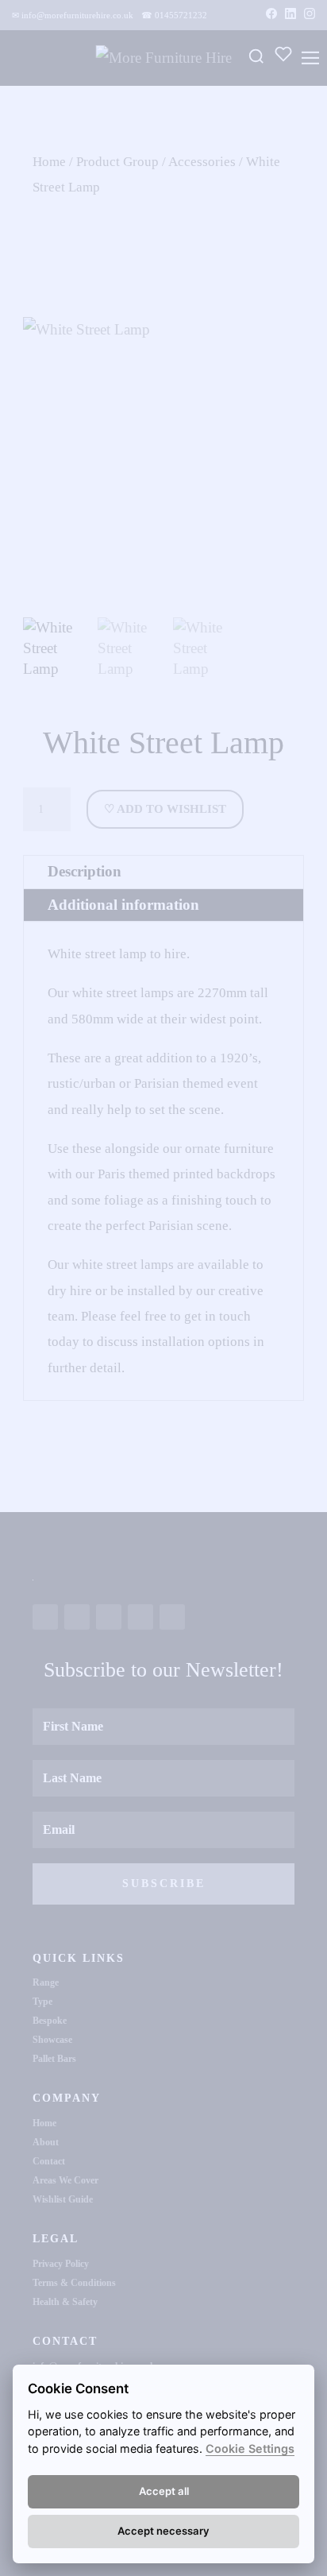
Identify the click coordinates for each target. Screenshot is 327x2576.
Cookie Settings (250, 2448)
